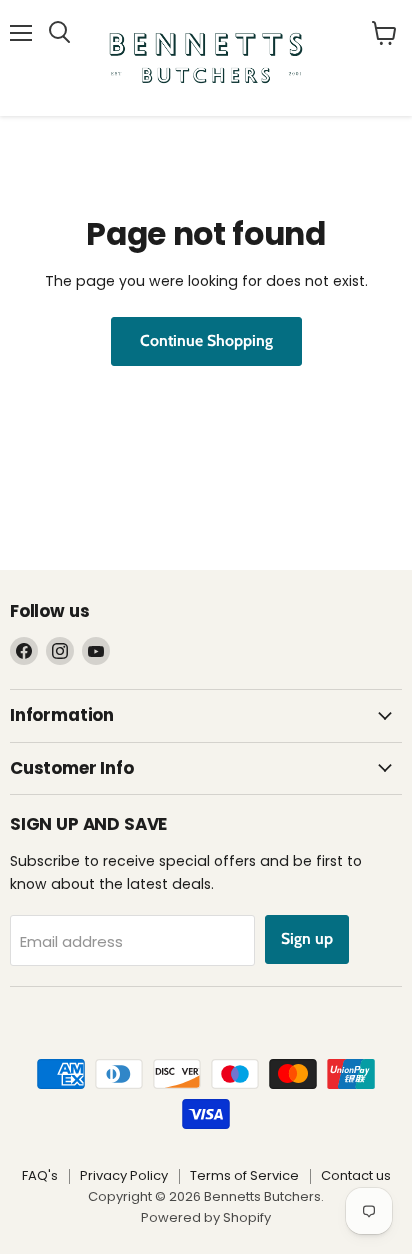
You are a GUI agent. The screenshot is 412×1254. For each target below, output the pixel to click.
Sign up (307, 938)
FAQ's (40, 1175)
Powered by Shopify (206, 1217)
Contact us (356, 1175)
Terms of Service (244, 1175)
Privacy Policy (124, 1175)
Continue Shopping (206, 340)
